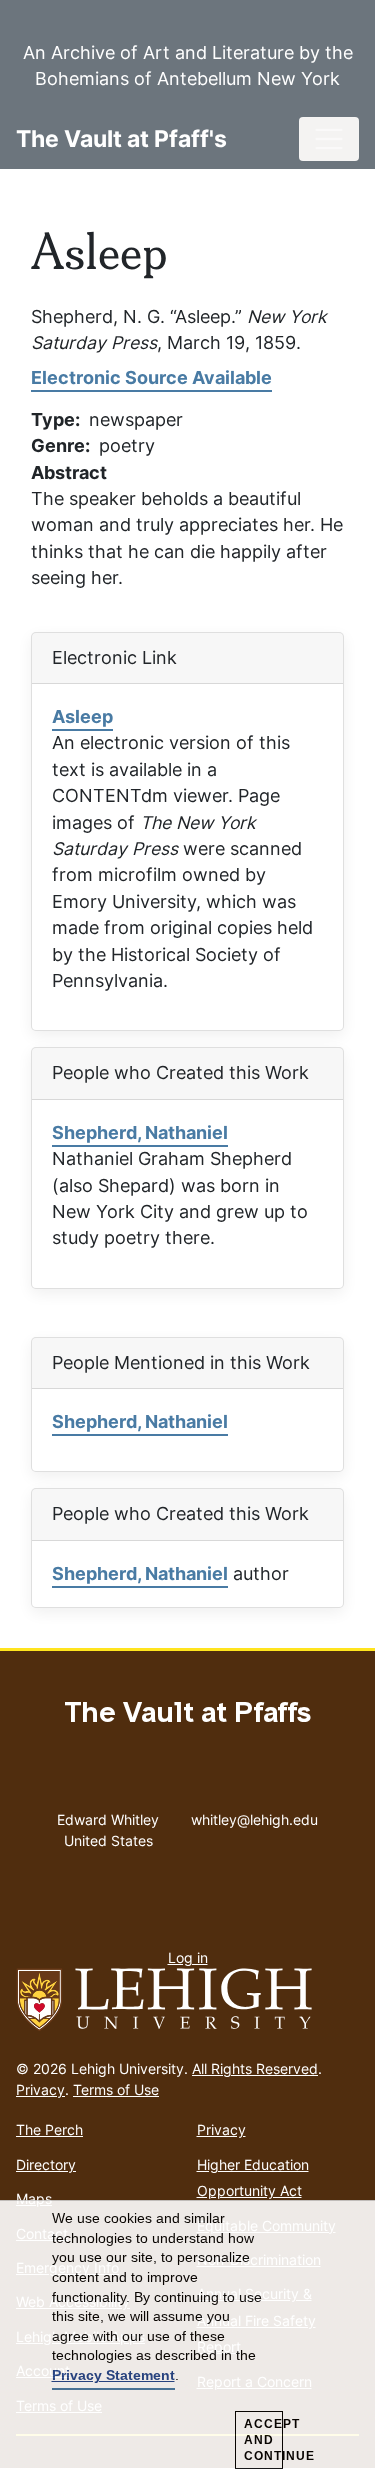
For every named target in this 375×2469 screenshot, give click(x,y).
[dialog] (187, 2335)
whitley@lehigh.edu (254, 1815)
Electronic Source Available (151, 377)
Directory (46, 2164)
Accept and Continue (263, 2440)
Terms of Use (116, 2089)
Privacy (40, 2089)
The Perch (49, 2129)
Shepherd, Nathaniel (140, 1132)
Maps (34, 2198)
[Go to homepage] (187, 2000)
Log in (188, 1957)
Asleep (82, 716)
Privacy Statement (113, 2375)
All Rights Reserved (255, 2068)
